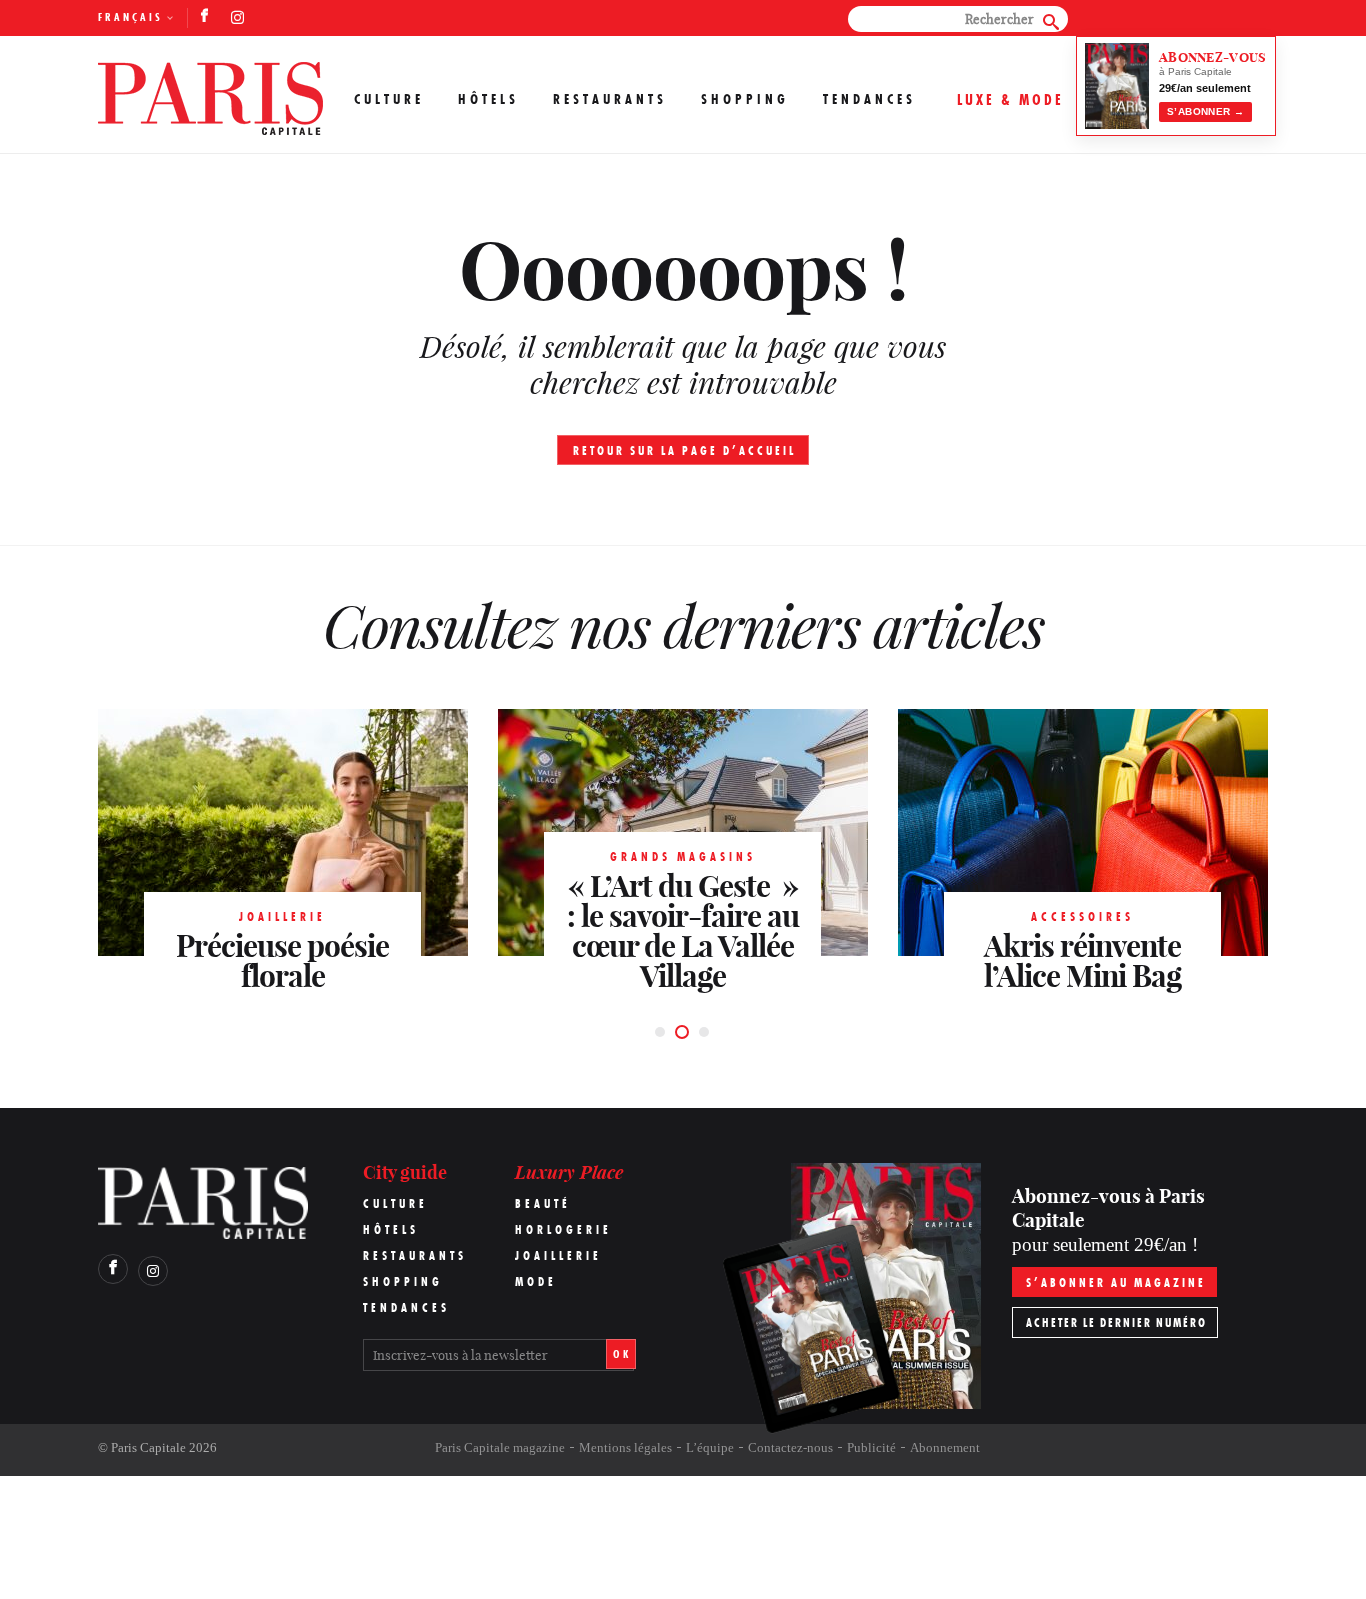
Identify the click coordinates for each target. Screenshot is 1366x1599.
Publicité (871, 1447)
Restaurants (610, 99)
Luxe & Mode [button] (1010, 99)
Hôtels (488, 99)
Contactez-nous (790, 1447)
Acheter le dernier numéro (1116, 1322)
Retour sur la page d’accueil (684, 450)
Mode (536, 1281)
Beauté (543, 1203)
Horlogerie (563, 1229)
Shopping (745, 99)
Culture (389, 99)
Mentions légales (625, 1447)
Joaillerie (558, 1255)
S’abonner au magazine (1116, 1282)
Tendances (869, 99)
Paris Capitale (148, 1447)
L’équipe (710, 1447)
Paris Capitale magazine (500, 1447)
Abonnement (945, 1447)
